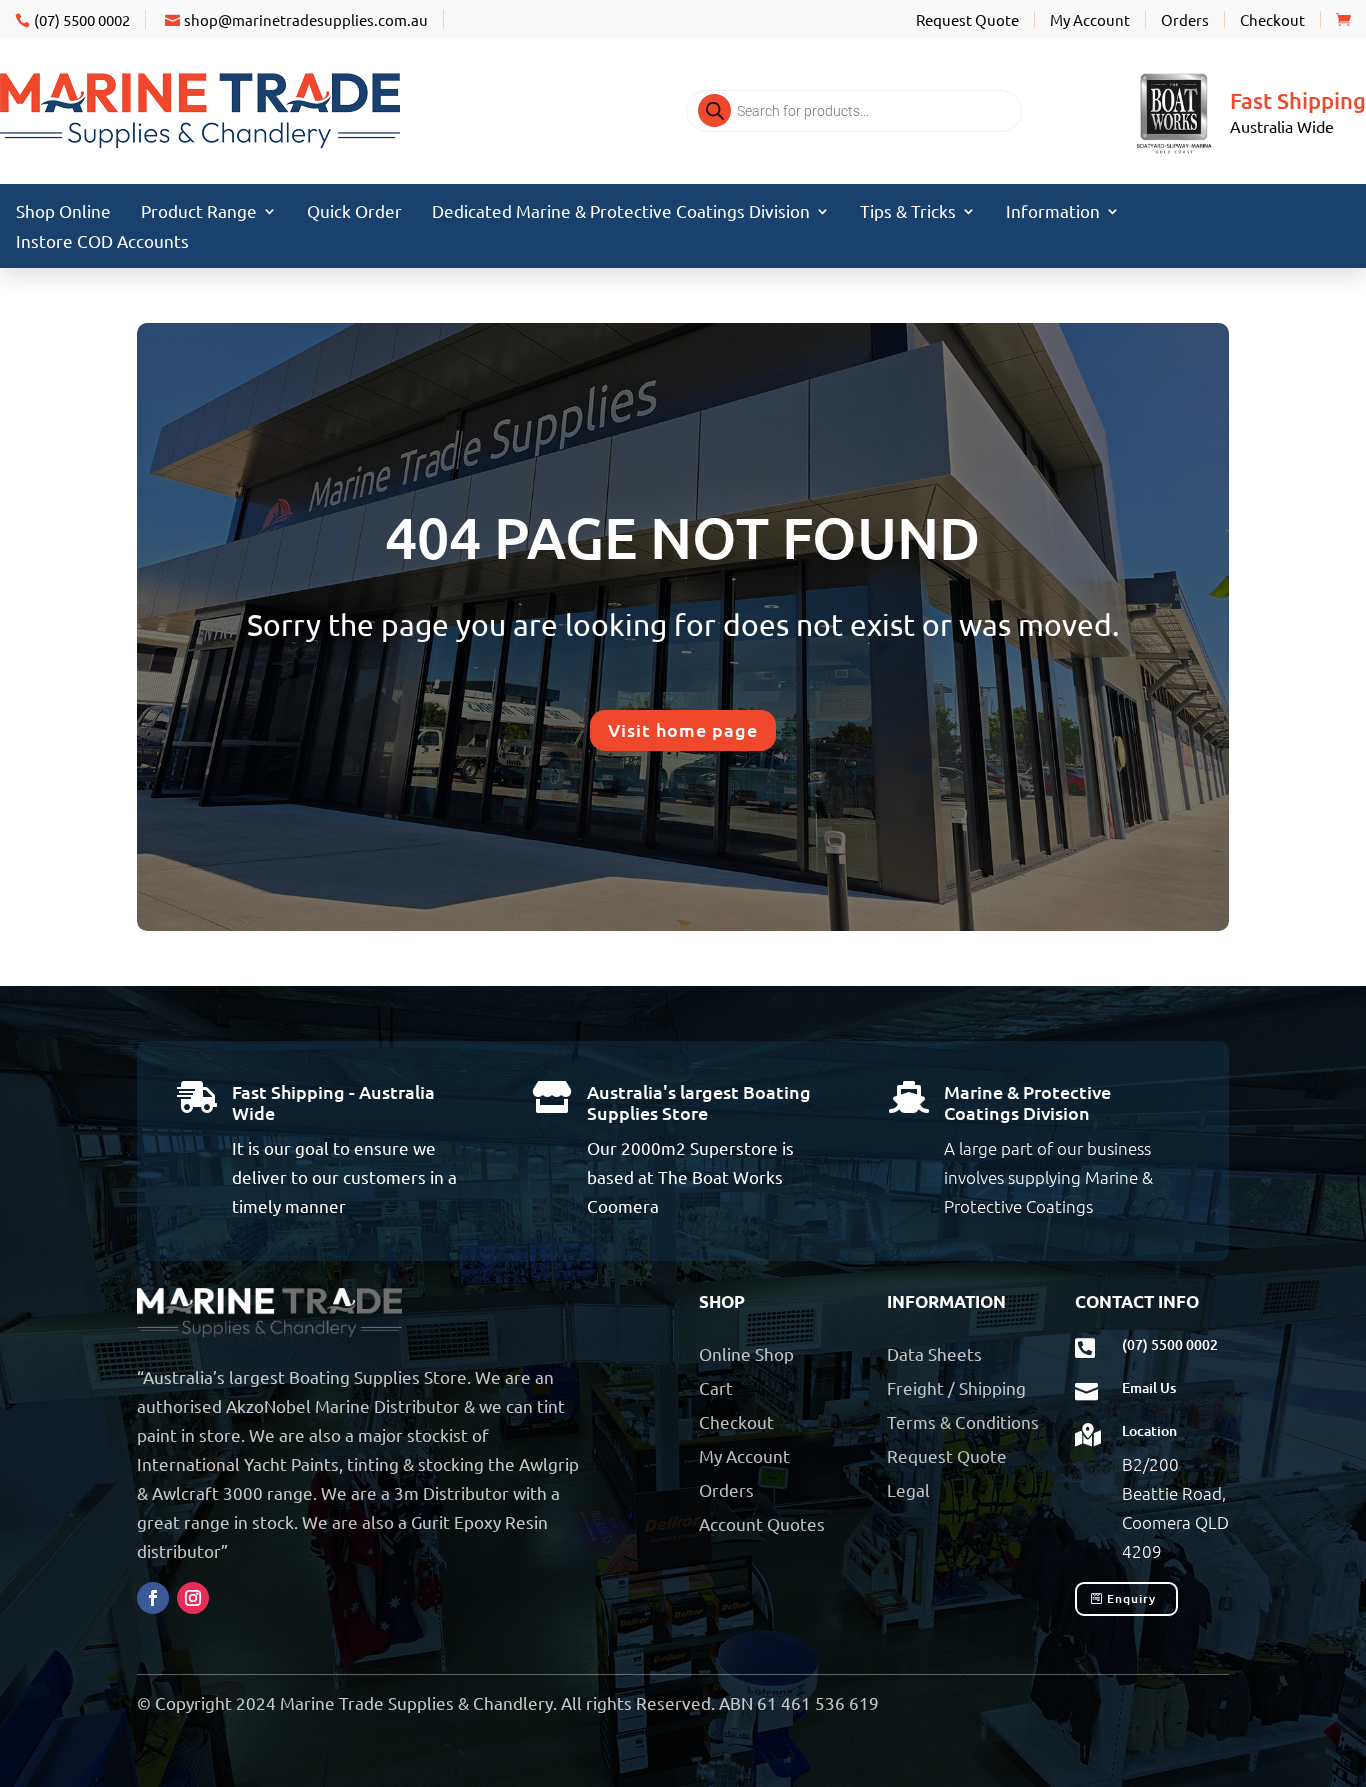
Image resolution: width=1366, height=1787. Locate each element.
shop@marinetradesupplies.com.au (306, 19)
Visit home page (683, 729)
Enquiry (1131, 1598)
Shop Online (63, 212)
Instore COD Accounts (102, 242)
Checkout (1272, 19)
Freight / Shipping (956, 1387)
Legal (908, 1489)
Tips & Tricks (908, 212)
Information (1053, 212)
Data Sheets (934, 1353)
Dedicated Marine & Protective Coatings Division (621, 212)
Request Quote (967, 19)
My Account (1090, 19)
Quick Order (354, 212)
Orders (1185, 19)
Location (1149, 1430)
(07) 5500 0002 (82, 19)
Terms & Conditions (963, 1421)
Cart (716, 1387)
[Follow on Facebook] (153, 1598)
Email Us (1149, 1387)
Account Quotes (762, 1523)
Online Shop (746, 1353)
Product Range (199, 212)
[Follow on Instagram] (193, 1598)
